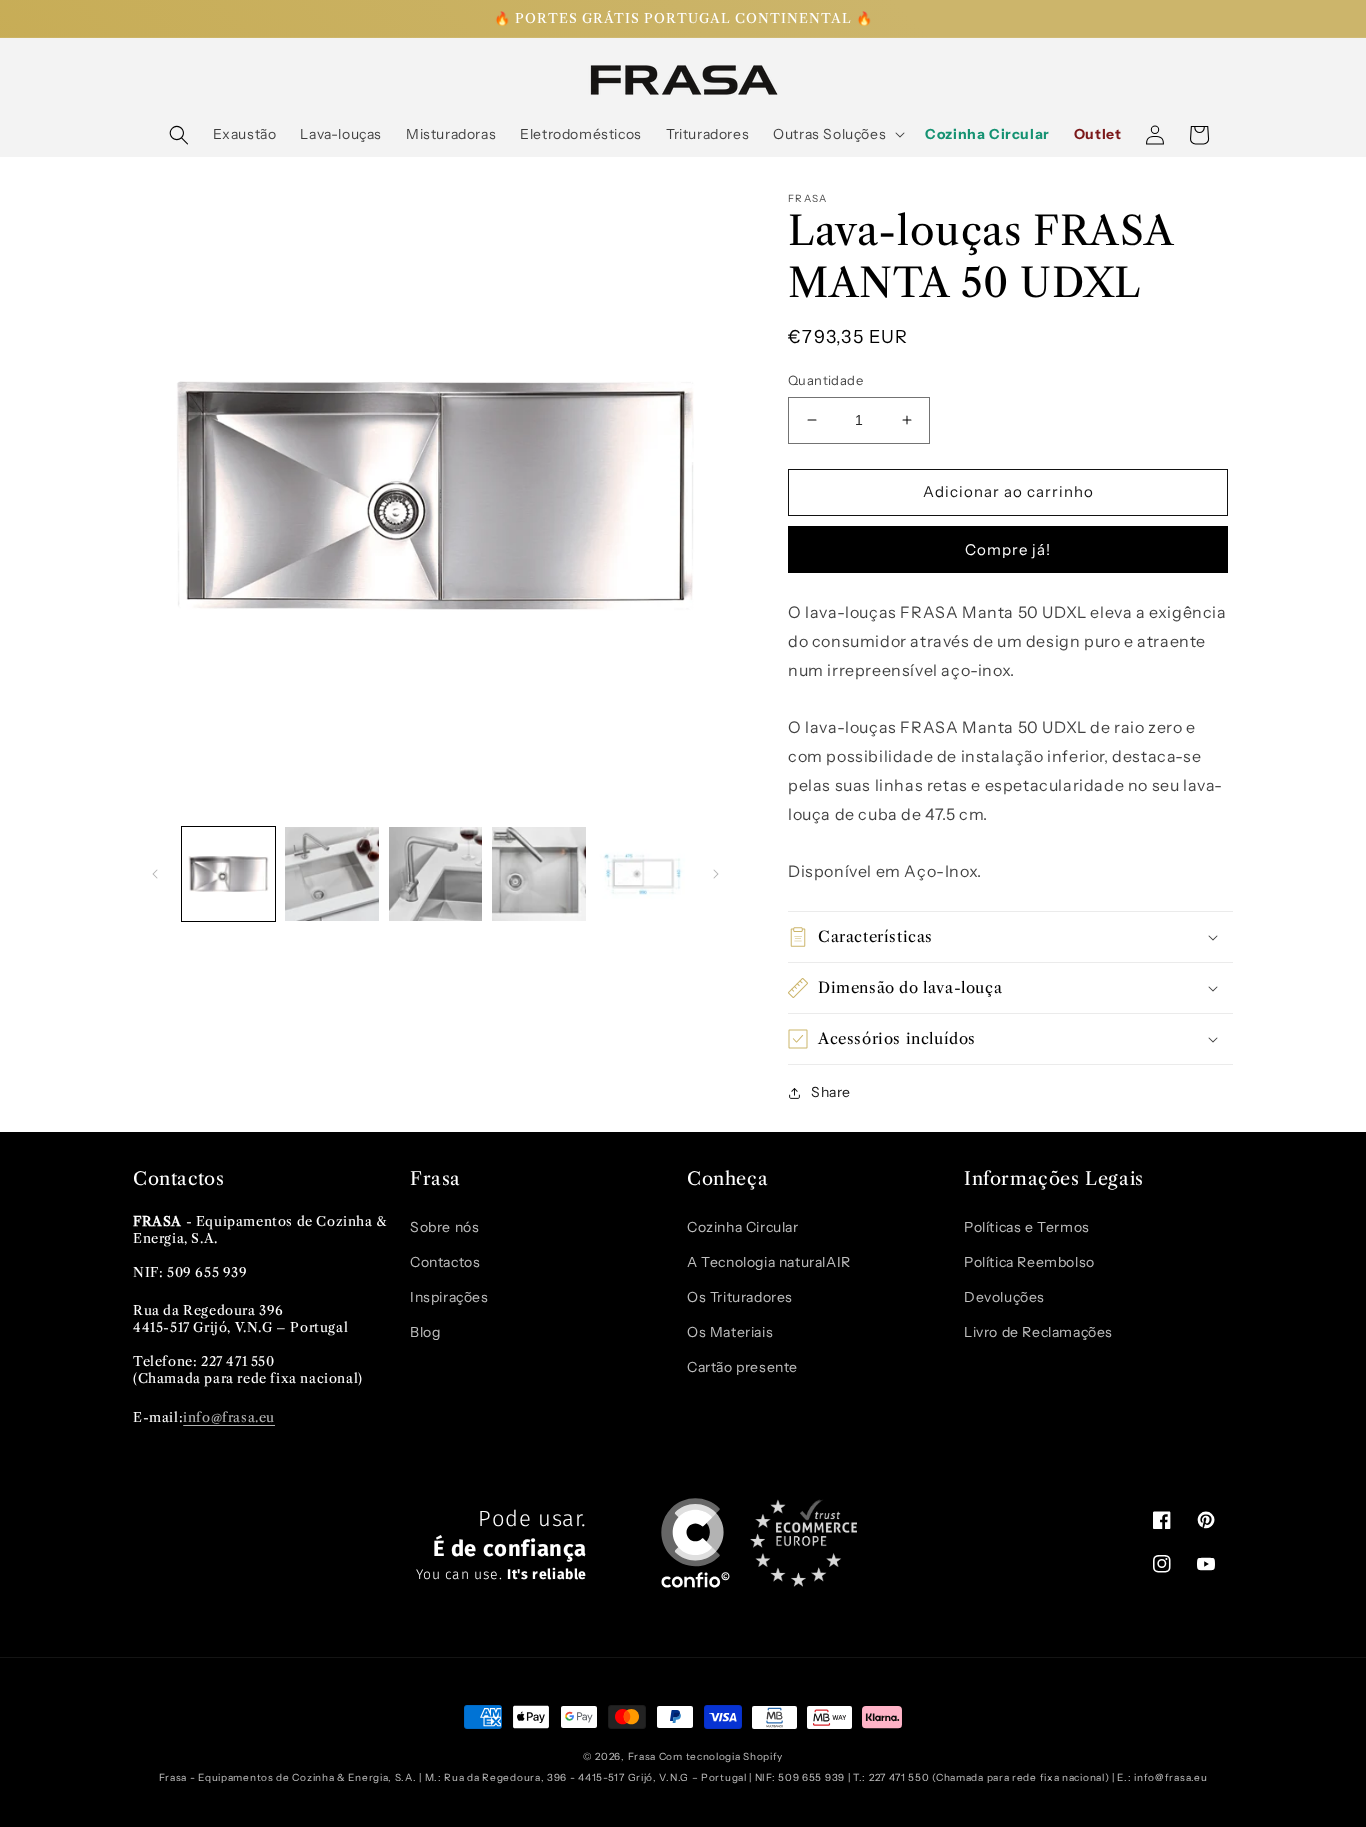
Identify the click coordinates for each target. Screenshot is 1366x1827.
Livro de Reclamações (1038, 1332)
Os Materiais (730, 1332)
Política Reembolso (1029, 1262)
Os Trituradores (740, 1297)
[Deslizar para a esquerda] (155, 874)
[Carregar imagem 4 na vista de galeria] (538, 873)
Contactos (445, 1262)
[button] (179, 135)
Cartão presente (742, 1367)
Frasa (642, 1756)
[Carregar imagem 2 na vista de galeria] (331, 873)
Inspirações (449, 1297)
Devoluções (1004, 1297)
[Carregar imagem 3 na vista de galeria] (435, 873)
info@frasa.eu (229, 1417)
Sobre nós (444, 1227)
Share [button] (831, 1092)
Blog (425, 1332)
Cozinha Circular (743, 1227)
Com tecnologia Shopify (721, 1756)
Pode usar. (501, 1545)
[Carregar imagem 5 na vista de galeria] (642, 873)
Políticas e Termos (1027, 1227)
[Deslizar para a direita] (716, 874)
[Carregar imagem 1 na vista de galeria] (228, 873)
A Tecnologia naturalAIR (769, 1262)
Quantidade (825, 380)
